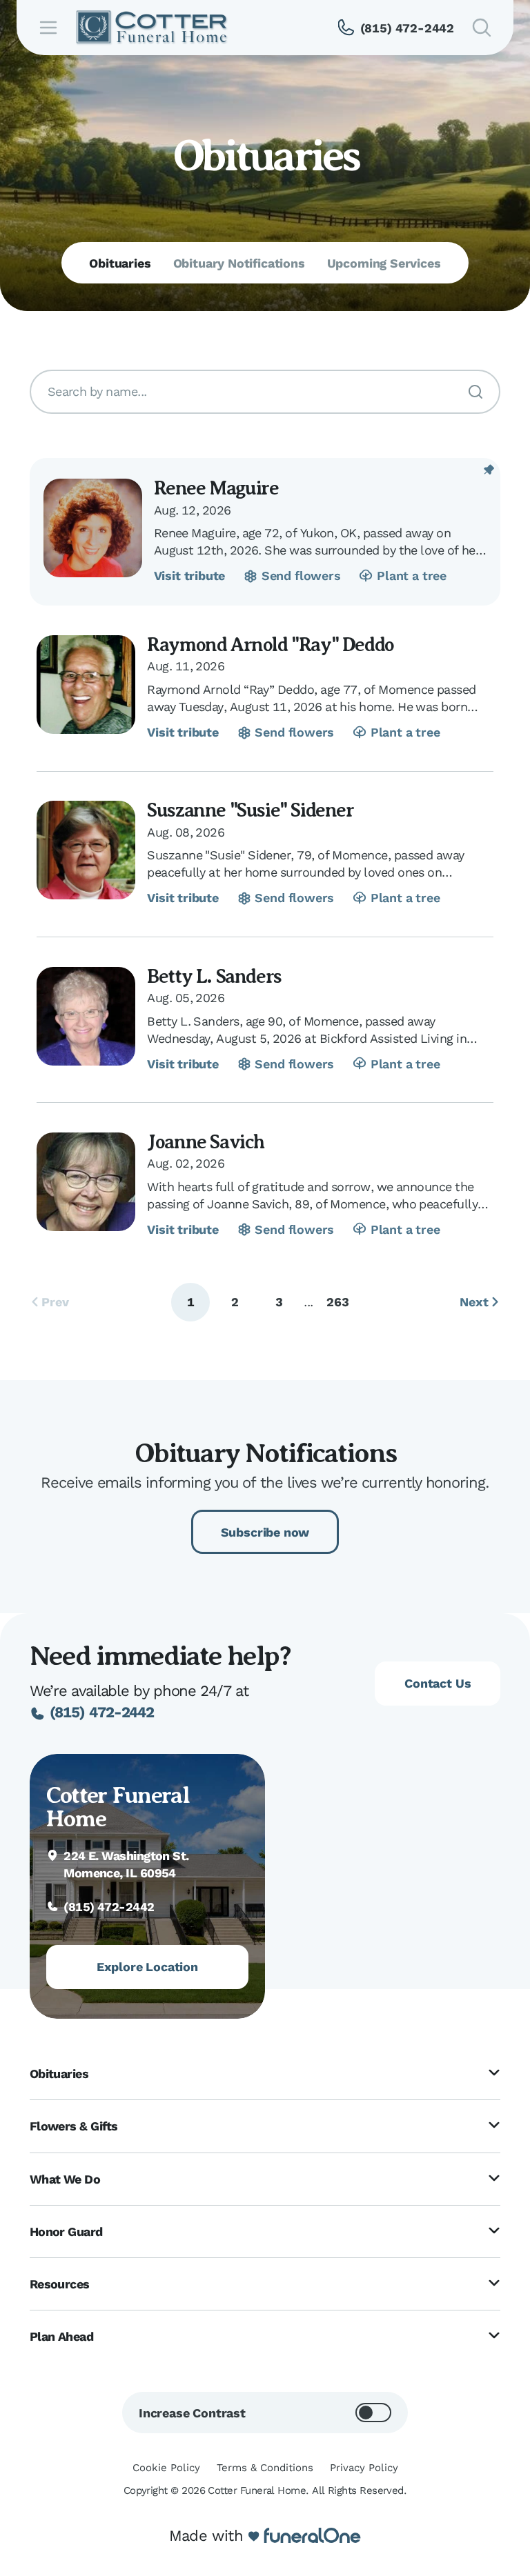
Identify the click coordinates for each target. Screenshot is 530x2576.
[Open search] (482, 28)
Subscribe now (265, 1532)
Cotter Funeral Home (118, 1807)
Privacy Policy (364, 2468)
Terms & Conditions (265, 2468)
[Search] (475, 392)
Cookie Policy (166, 2468)
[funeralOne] (312, 2536)
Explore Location (147, 1967)
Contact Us (438, 1683)
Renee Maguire (216, 488)
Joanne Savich (206, 1142)
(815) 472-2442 (102, 1712)
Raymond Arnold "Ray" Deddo (271, 645)
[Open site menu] (48, 28)
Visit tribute (190, 576)
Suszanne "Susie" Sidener (250, 810)
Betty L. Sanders (214, 976)
